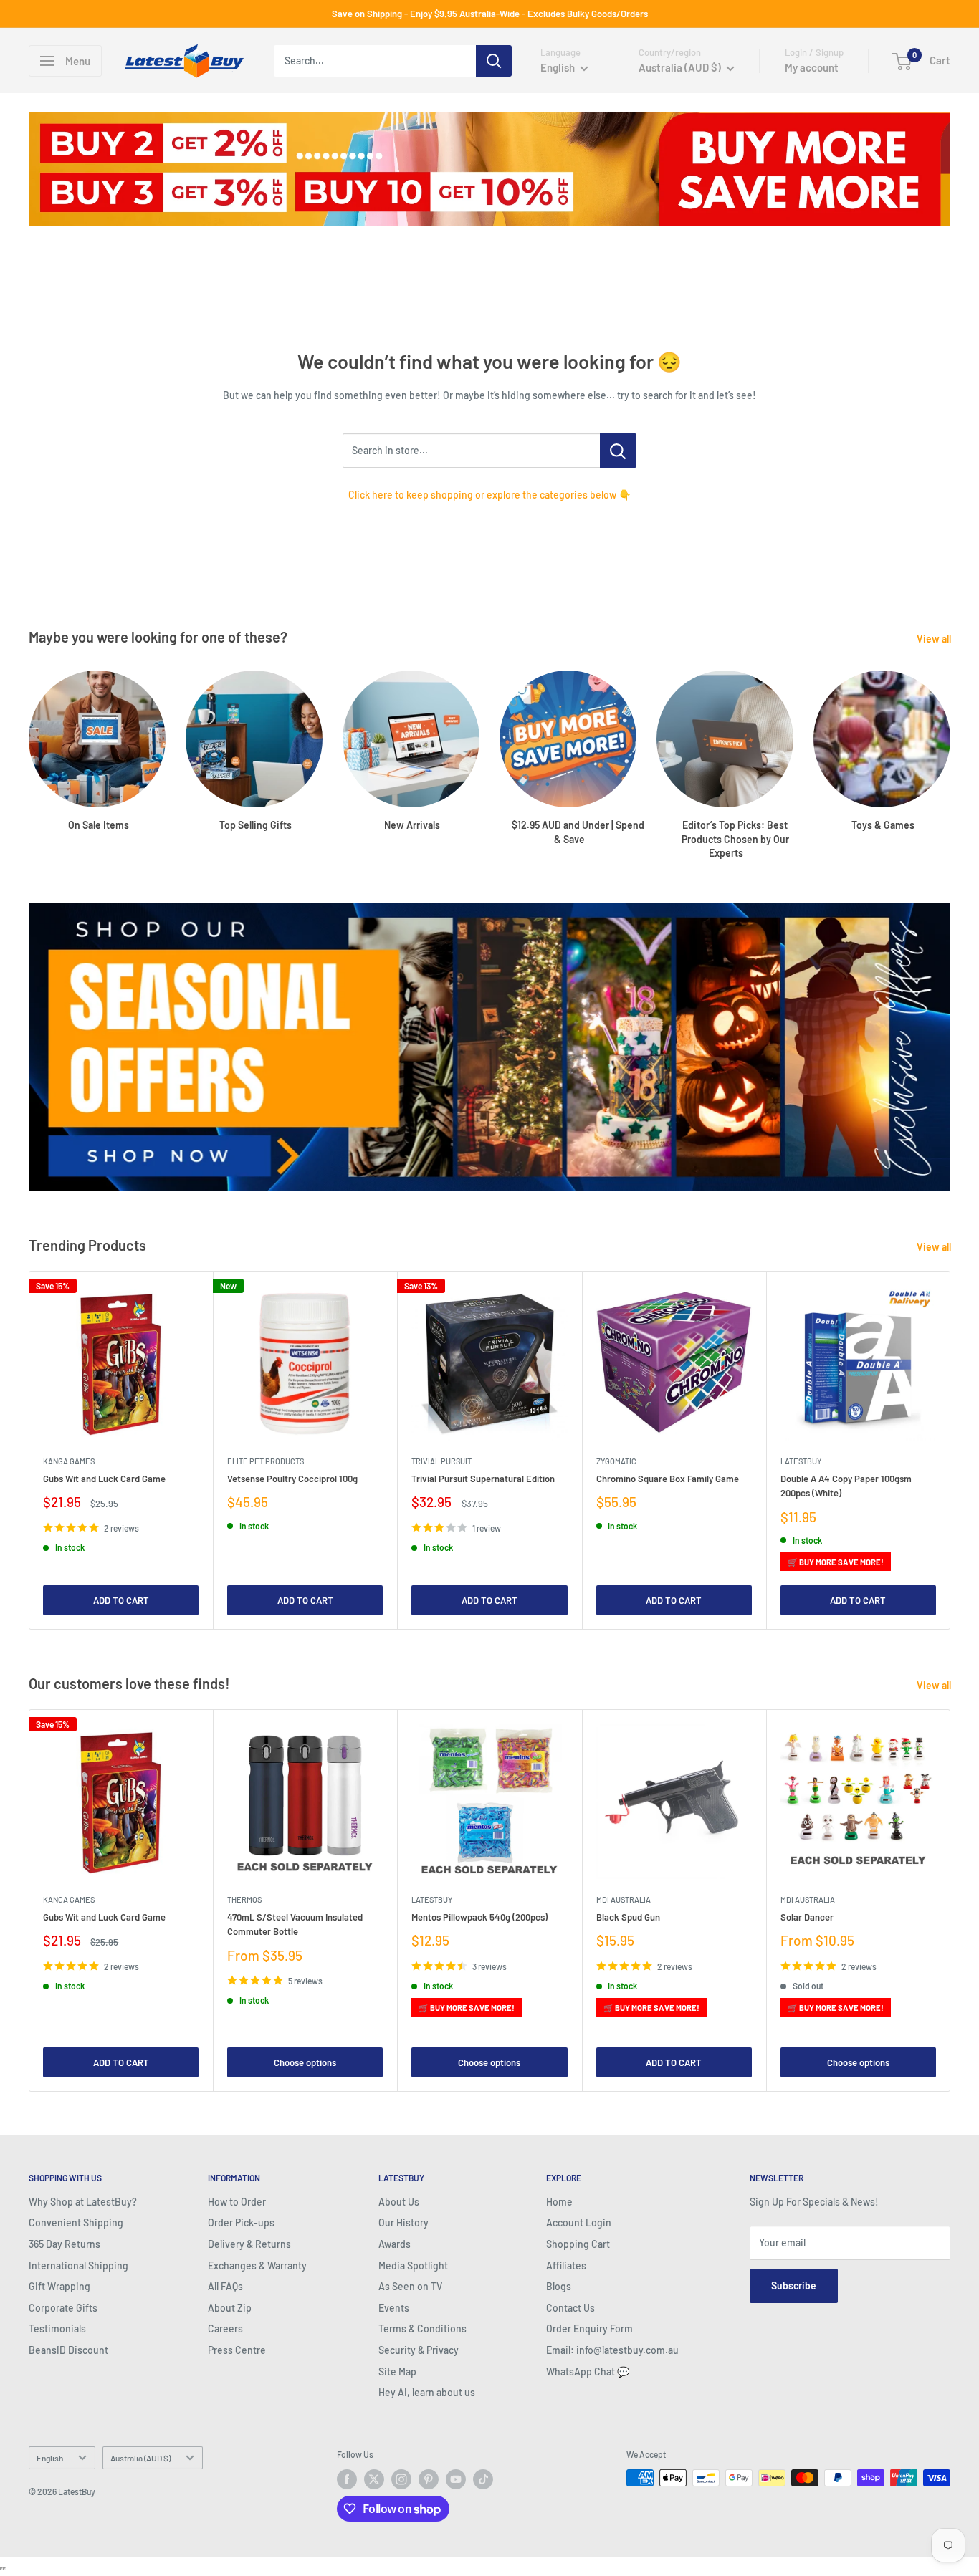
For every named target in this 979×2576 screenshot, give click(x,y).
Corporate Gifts (63, 2308)
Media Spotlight (413, 2265)
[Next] (951, 1450)
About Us (399, 2202)
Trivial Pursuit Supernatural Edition (483, 1479)
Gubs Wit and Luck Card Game (104, 1479)
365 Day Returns (65, 2244)
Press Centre (237, 2350)
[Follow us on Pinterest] (429, 2479)
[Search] (494, 61)
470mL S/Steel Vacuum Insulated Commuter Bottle (295, 1924)
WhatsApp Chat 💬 (588, 2371)
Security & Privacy (419, 2350)
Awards (395, 2244)
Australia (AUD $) (140, 2458)
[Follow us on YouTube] (456, 2479)
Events (394, 2308)
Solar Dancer (807, 1917)
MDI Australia (624, 1899)
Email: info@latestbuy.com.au (612, 2350)
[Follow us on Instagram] (401, 2479)
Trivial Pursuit (441, 1461)
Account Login (579, 2222)
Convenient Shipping (76, 2222)
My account (812, 67)
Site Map (397, 2371)
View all (935, 639)
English (50, 2458)
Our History (403, 2222)
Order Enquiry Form (589, 2329)
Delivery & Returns (249, 2244)
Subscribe (794, 2286)
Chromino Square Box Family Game (668, 1479)
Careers (225, 2329)
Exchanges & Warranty (257, 2265)
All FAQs (225, 2286)
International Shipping (78, 2265)
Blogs (559, 2286)
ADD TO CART (121, 1600)
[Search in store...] (618, 451)
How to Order (237, 2202)
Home (559, 2202)
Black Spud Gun (628, 1917)
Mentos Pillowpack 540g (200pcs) (479, 1917)
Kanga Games (69, 1461)
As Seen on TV (410, 2286)
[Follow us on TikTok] (483, 2479)
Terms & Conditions (422, 2329)
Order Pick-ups (241, 2222)
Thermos (244, 1899)
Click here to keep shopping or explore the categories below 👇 (489, 495)
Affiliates (566, 2265)
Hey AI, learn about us (427, 2392)
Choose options (305, 2062)
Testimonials (57, 2329)
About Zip (230, 2308)
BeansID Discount (68, 2350)
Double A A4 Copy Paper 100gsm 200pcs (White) (846, 1486)
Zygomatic (616, 1461)
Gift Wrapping (59, 2286)
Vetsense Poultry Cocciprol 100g (292, 1479)
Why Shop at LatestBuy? (83, 2202)
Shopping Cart (578, 2244)
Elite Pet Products (266, 1461)
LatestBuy (801, 1461)
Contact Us (570, 2308)
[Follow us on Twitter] (374, 2479)
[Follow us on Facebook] (347, 2479)
